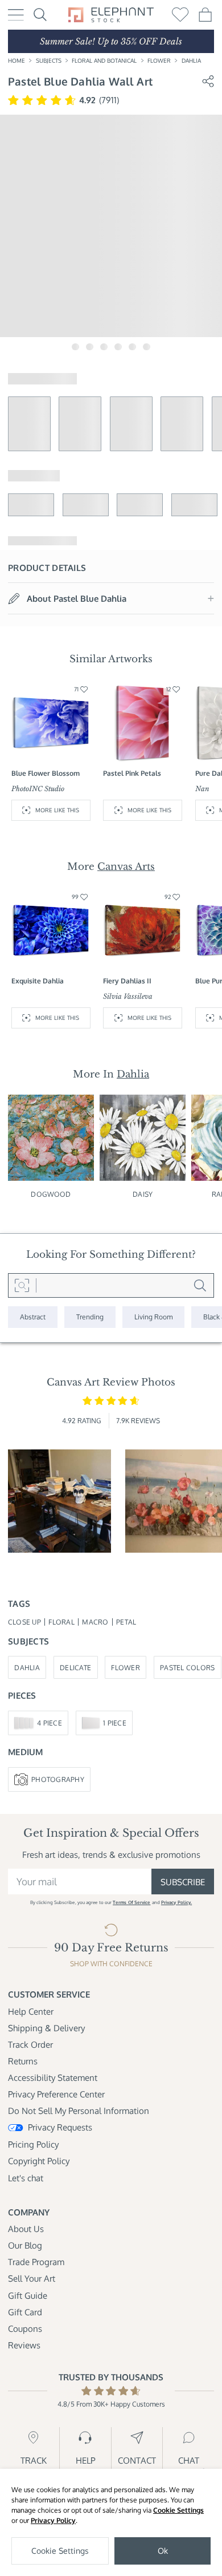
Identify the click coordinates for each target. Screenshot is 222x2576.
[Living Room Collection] (153, 1317)
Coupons (25, 2328)
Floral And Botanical (104, 60)
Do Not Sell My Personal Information (79, 2111)
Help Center (31, 2011)
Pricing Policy (33, 2144)
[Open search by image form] (22, 1286)
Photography (58, 1779)
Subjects (49, 60)
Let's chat (26, 2178)
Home (17, 60)
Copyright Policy (39, 2161)
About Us (26, 2229)
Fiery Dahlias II (127, 981)
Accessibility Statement (53, 2077)
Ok (163, 2551)
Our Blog (25, 2245)
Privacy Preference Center (56, 2094)
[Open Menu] (16, 15)
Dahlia (191, 60)
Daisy (143, 1194)
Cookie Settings (178, 2510)
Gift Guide (28, 2295)
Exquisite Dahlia (38, 981)
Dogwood (51, 1194)
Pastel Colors (187, 1667)
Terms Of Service (131, 1902)
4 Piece (50, 1723)
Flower (159, 60)
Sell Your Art (32, 2278)
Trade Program (36, 2262)
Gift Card (25, 2312)
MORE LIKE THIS (57, 810)
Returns (23, 2061)
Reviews (24, 2345)
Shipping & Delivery (46, 2028)
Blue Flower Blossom (46, 773)
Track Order (30, 2044)
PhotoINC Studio (38, 789)
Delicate (75, 1667)
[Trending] (90, 1317)
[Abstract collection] (33, 1317)
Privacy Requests (60, 2127)
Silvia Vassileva (128, 996)
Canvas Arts (126, 866)
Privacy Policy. (176, 1902)
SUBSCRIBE (183, 1882)
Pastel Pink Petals (132, 773)
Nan (202, 789)
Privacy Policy (53, 2520)
